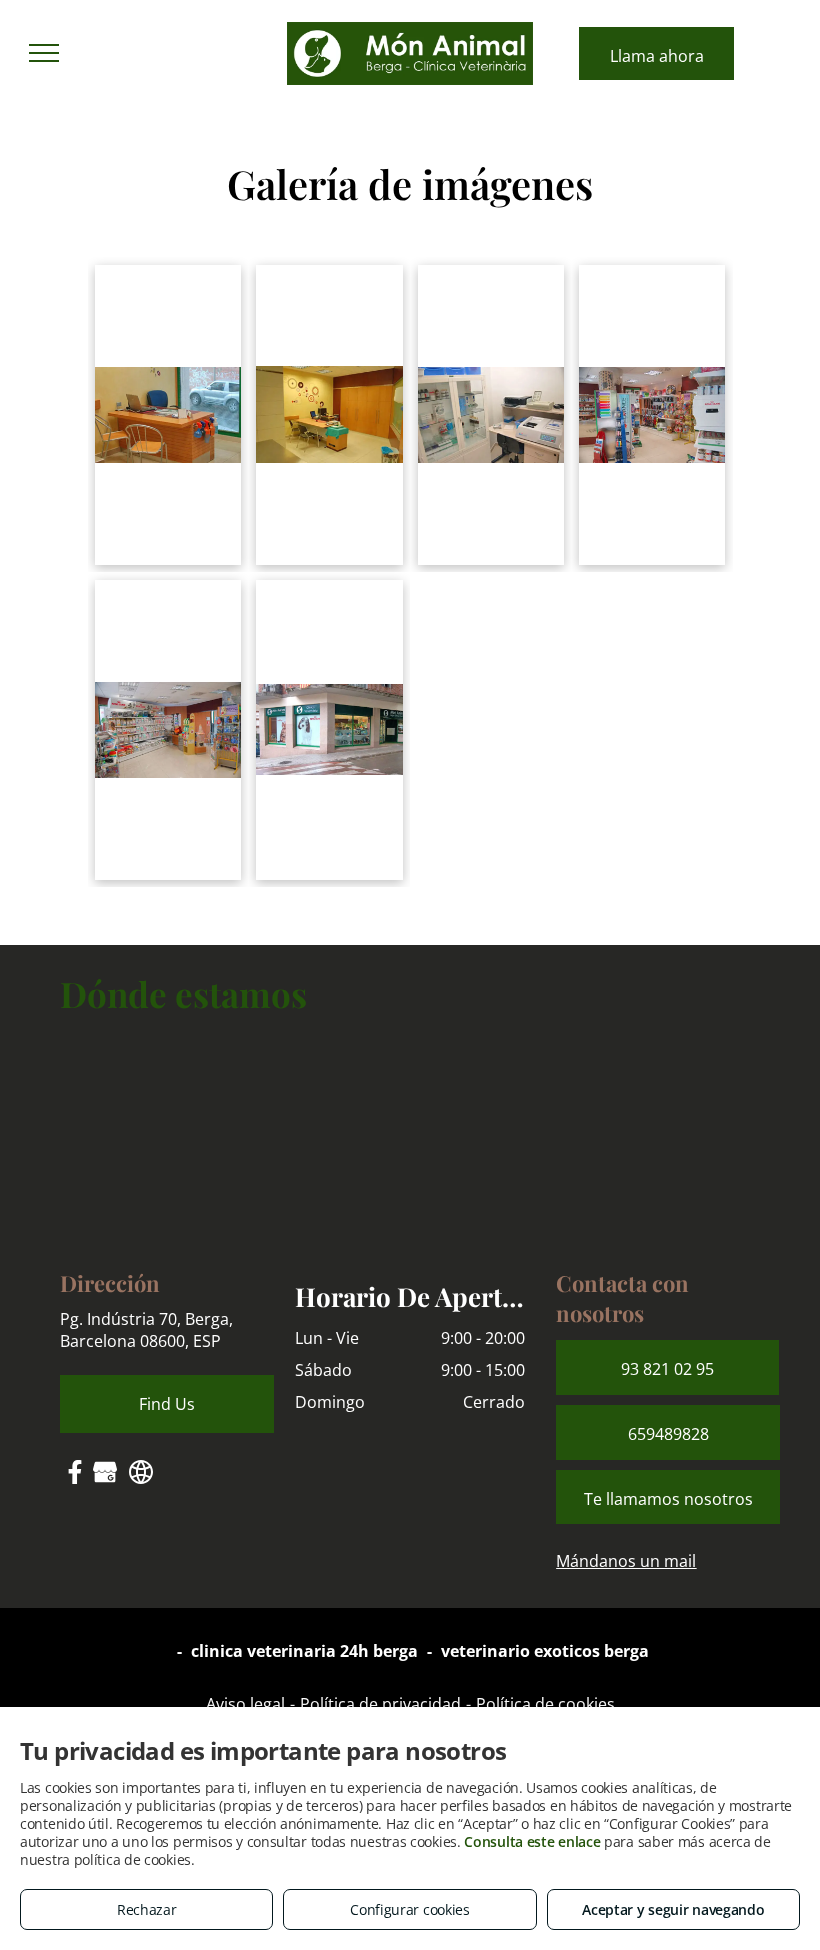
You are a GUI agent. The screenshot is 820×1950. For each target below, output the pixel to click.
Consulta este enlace (532, 1841)
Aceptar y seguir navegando (673, 1909)
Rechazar (147, 1909)
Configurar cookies (410, 1909)
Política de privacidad (380, 1704)
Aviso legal (245, 1704)
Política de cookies (545, 1704)
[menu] (44, 53)
